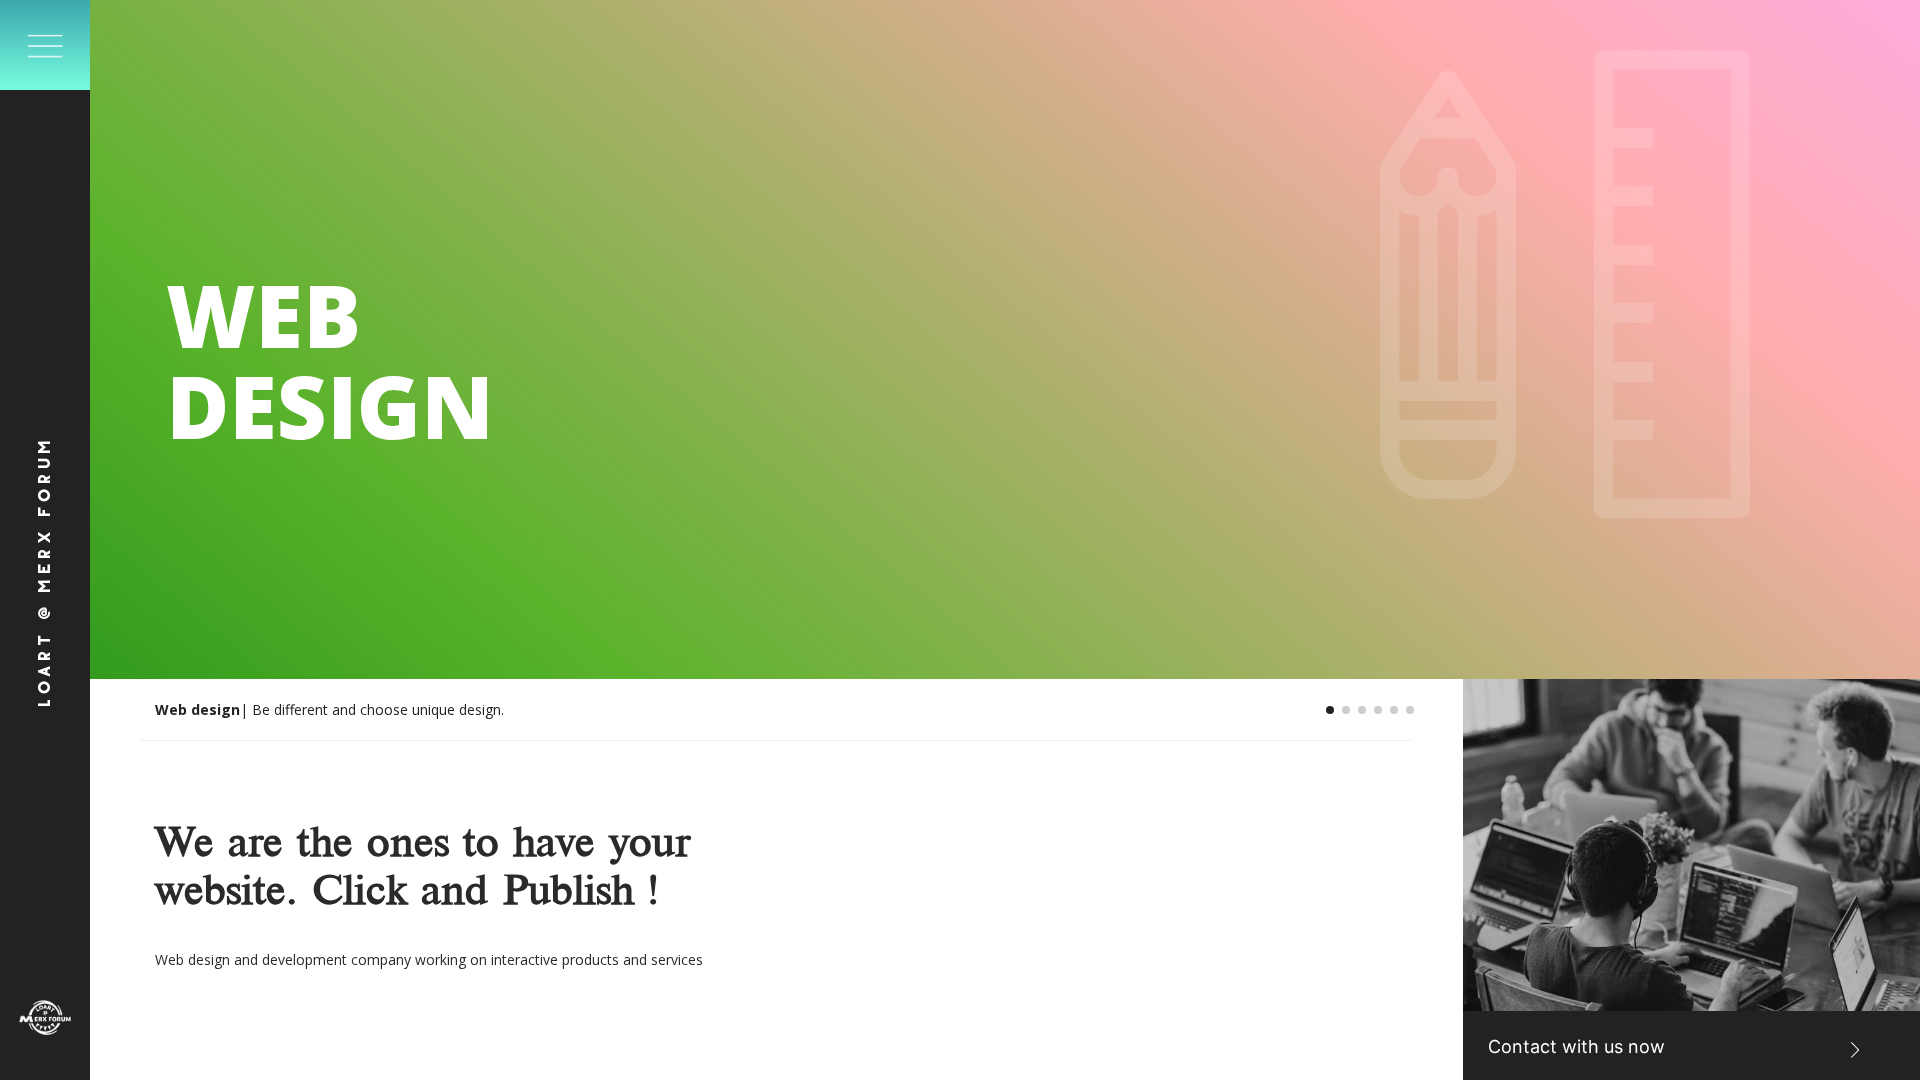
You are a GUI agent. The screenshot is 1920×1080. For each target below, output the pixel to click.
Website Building (216, 709)
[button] (1330, 710)
